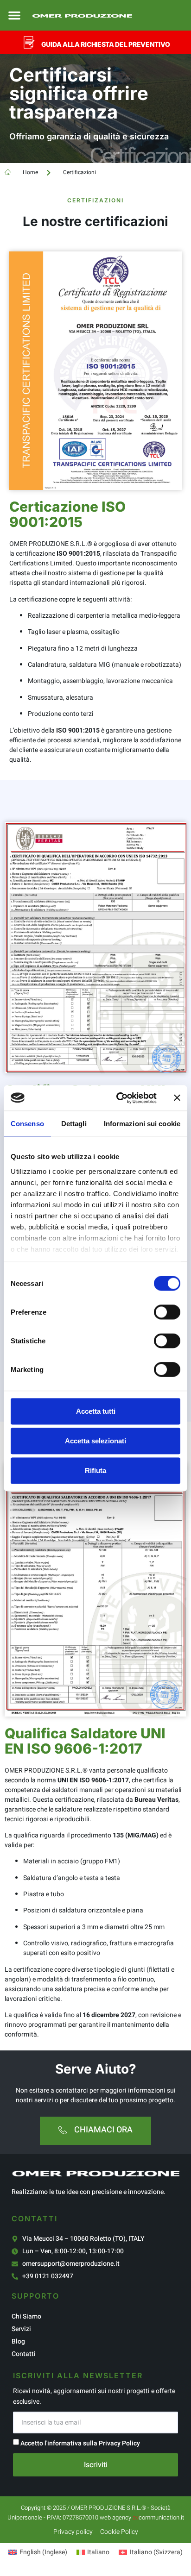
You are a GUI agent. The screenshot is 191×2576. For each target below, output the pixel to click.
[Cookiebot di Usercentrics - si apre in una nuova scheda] (118, 1098)
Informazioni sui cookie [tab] (142, 1124)
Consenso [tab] (27, 1124)
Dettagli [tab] (74, 1124)
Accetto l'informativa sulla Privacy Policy (80, 2443)
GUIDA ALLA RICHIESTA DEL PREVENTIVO (106, 44)
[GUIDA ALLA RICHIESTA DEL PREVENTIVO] (29, 42)
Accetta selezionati (95, 1441)
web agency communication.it (142, 2517)
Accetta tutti (96, 1411)
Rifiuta (95, 1470)
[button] (14, 15)
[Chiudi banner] (177, 1098)
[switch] (167, 1312)
